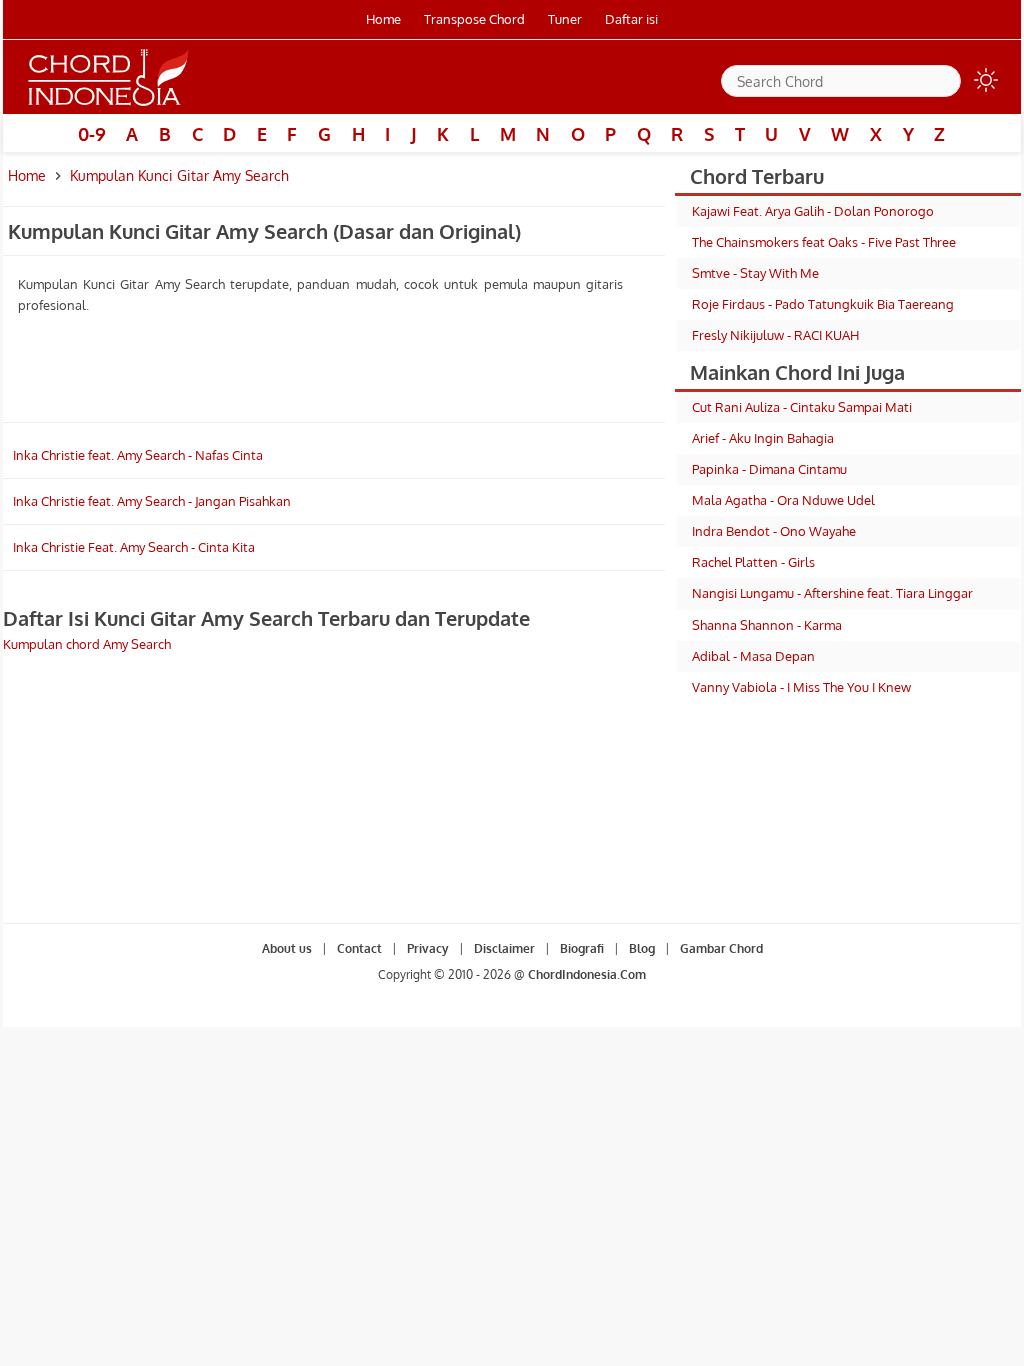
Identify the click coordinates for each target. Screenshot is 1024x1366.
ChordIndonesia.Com (587, 974)
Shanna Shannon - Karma (767, 625)
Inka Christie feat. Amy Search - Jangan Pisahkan (152, 501)
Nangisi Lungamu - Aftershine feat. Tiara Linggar (832, 593)
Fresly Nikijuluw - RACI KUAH (775, 335)
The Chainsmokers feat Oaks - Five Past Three (824, 242)
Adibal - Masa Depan (753, 656)
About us (287, 948)
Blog (642, 948)
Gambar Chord (721, 948)
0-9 (92, 134)
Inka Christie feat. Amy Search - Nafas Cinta (138, 455)
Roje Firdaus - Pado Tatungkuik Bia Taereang (823, 304)
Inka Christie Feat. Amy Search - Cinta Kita (134, 547)
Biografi (582, 948)
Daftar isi (631, 19)
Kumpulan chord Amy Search (87, 644)
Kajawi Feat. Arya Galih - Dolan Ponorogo (813, 211)
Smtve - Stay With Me (755, 273)
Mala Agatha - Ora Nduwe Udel (783, 500)
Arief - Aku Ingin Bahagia (763, 438)
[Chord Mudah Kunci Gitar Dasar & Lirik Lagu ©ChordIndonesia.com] (109, 106)
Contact (359, 948)
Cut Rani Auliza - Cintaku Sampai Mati (802, 407)
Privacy (428, 948)
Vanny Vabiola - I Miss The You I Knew (801, 687)
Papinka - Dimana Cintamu (769, 469)
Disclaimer (504, 948)
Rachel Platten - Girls (753, 562)
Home (383, 19)
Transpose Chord (474, 19)
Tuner (565, 19)
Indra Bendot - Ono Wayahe (774, 531)
